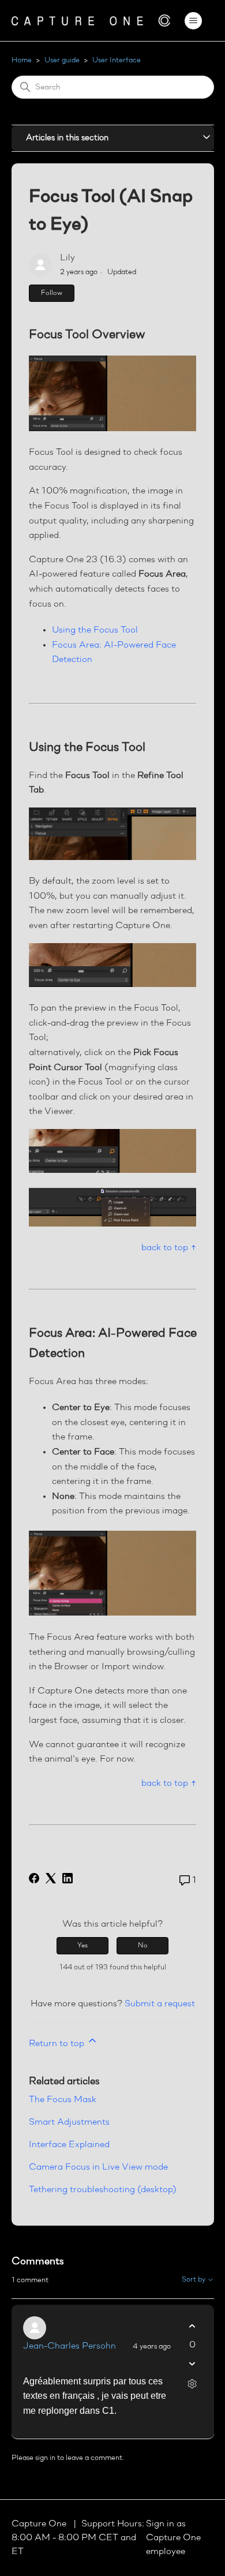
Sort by (194, 2280)
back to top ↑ (169, 1248)
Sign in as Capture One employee (173, 2538)
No (143, 1946)
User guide (62, 60)
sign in (45, 2458)
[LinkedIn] (67, 1878)
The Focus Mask (63, 2100)
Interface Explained (69, 2145)
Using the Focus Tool (95, 630)
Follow (52, 293)
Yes (82, 1946)
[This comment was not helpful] (192, 2364)
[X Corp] (51, 1878)
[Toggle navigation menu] (194, 21)
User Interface (117, 60)
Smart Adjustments (69, 2122)
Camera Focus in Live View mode (98, 2167)
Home (22, 60)
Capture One (40, 2524)
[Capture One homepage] (91, 20)
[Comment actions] (192, 2384)
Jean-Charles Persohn (70, 2346)
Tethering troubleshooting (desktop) (103, 2190)
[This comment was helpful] (192, 2326)
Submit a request (160, 2004)
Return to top (58, 2044)
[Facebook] (34, 1878)
